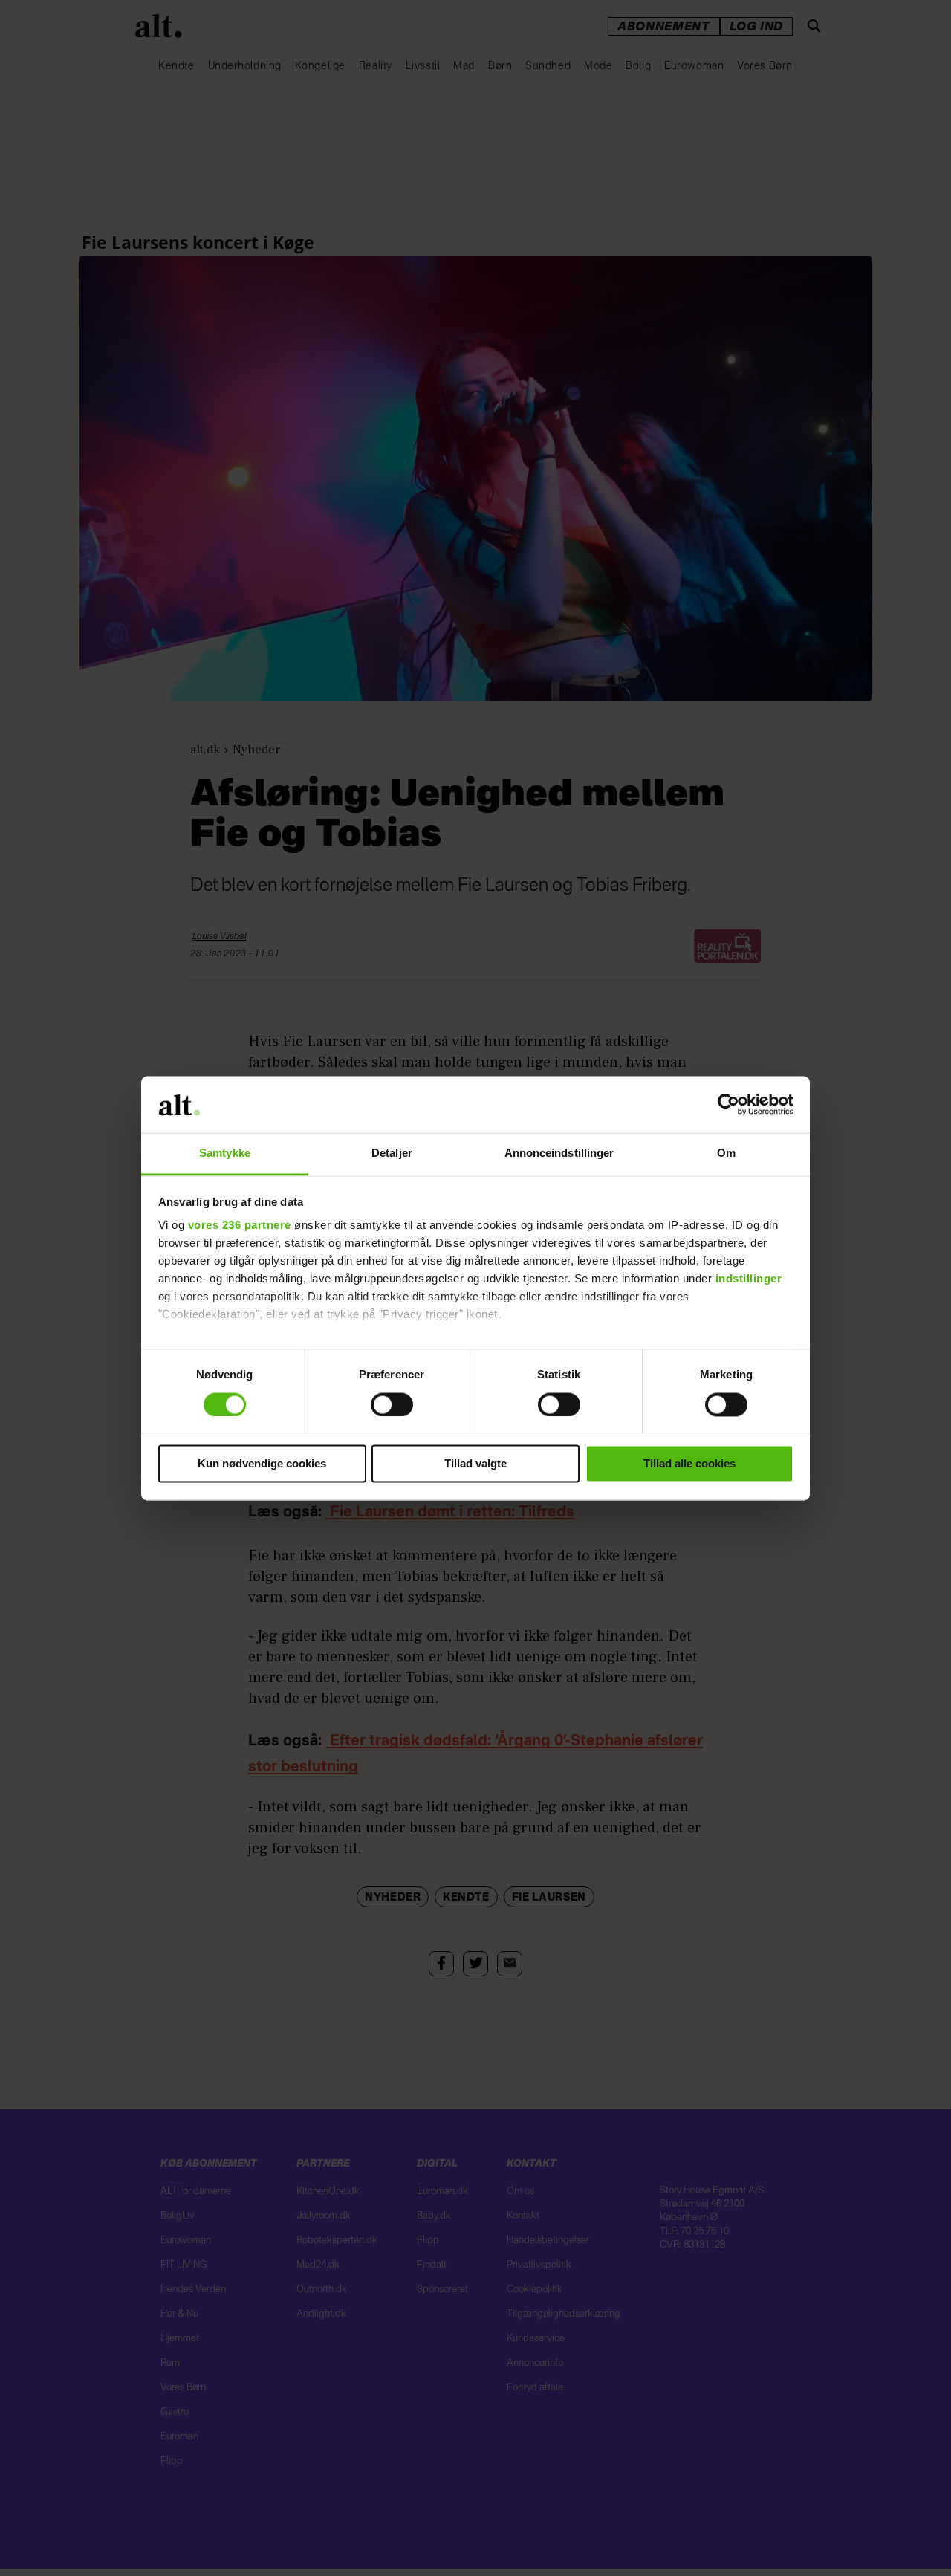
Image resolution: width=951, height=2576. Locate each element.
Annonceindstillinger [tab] (559, 1154)
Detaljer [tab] (392, 1154)
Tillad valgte (475, 1464)
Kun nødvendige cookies (262, 1464)
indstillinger (749, 1279)
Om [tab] (726, 1154)
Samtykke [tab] (225, 1154)
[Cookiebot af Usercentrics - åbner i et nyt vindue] (728, 1104)
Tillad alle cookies (689, 1464)
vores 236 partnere (240, 1226)
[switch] (392, 1404)
